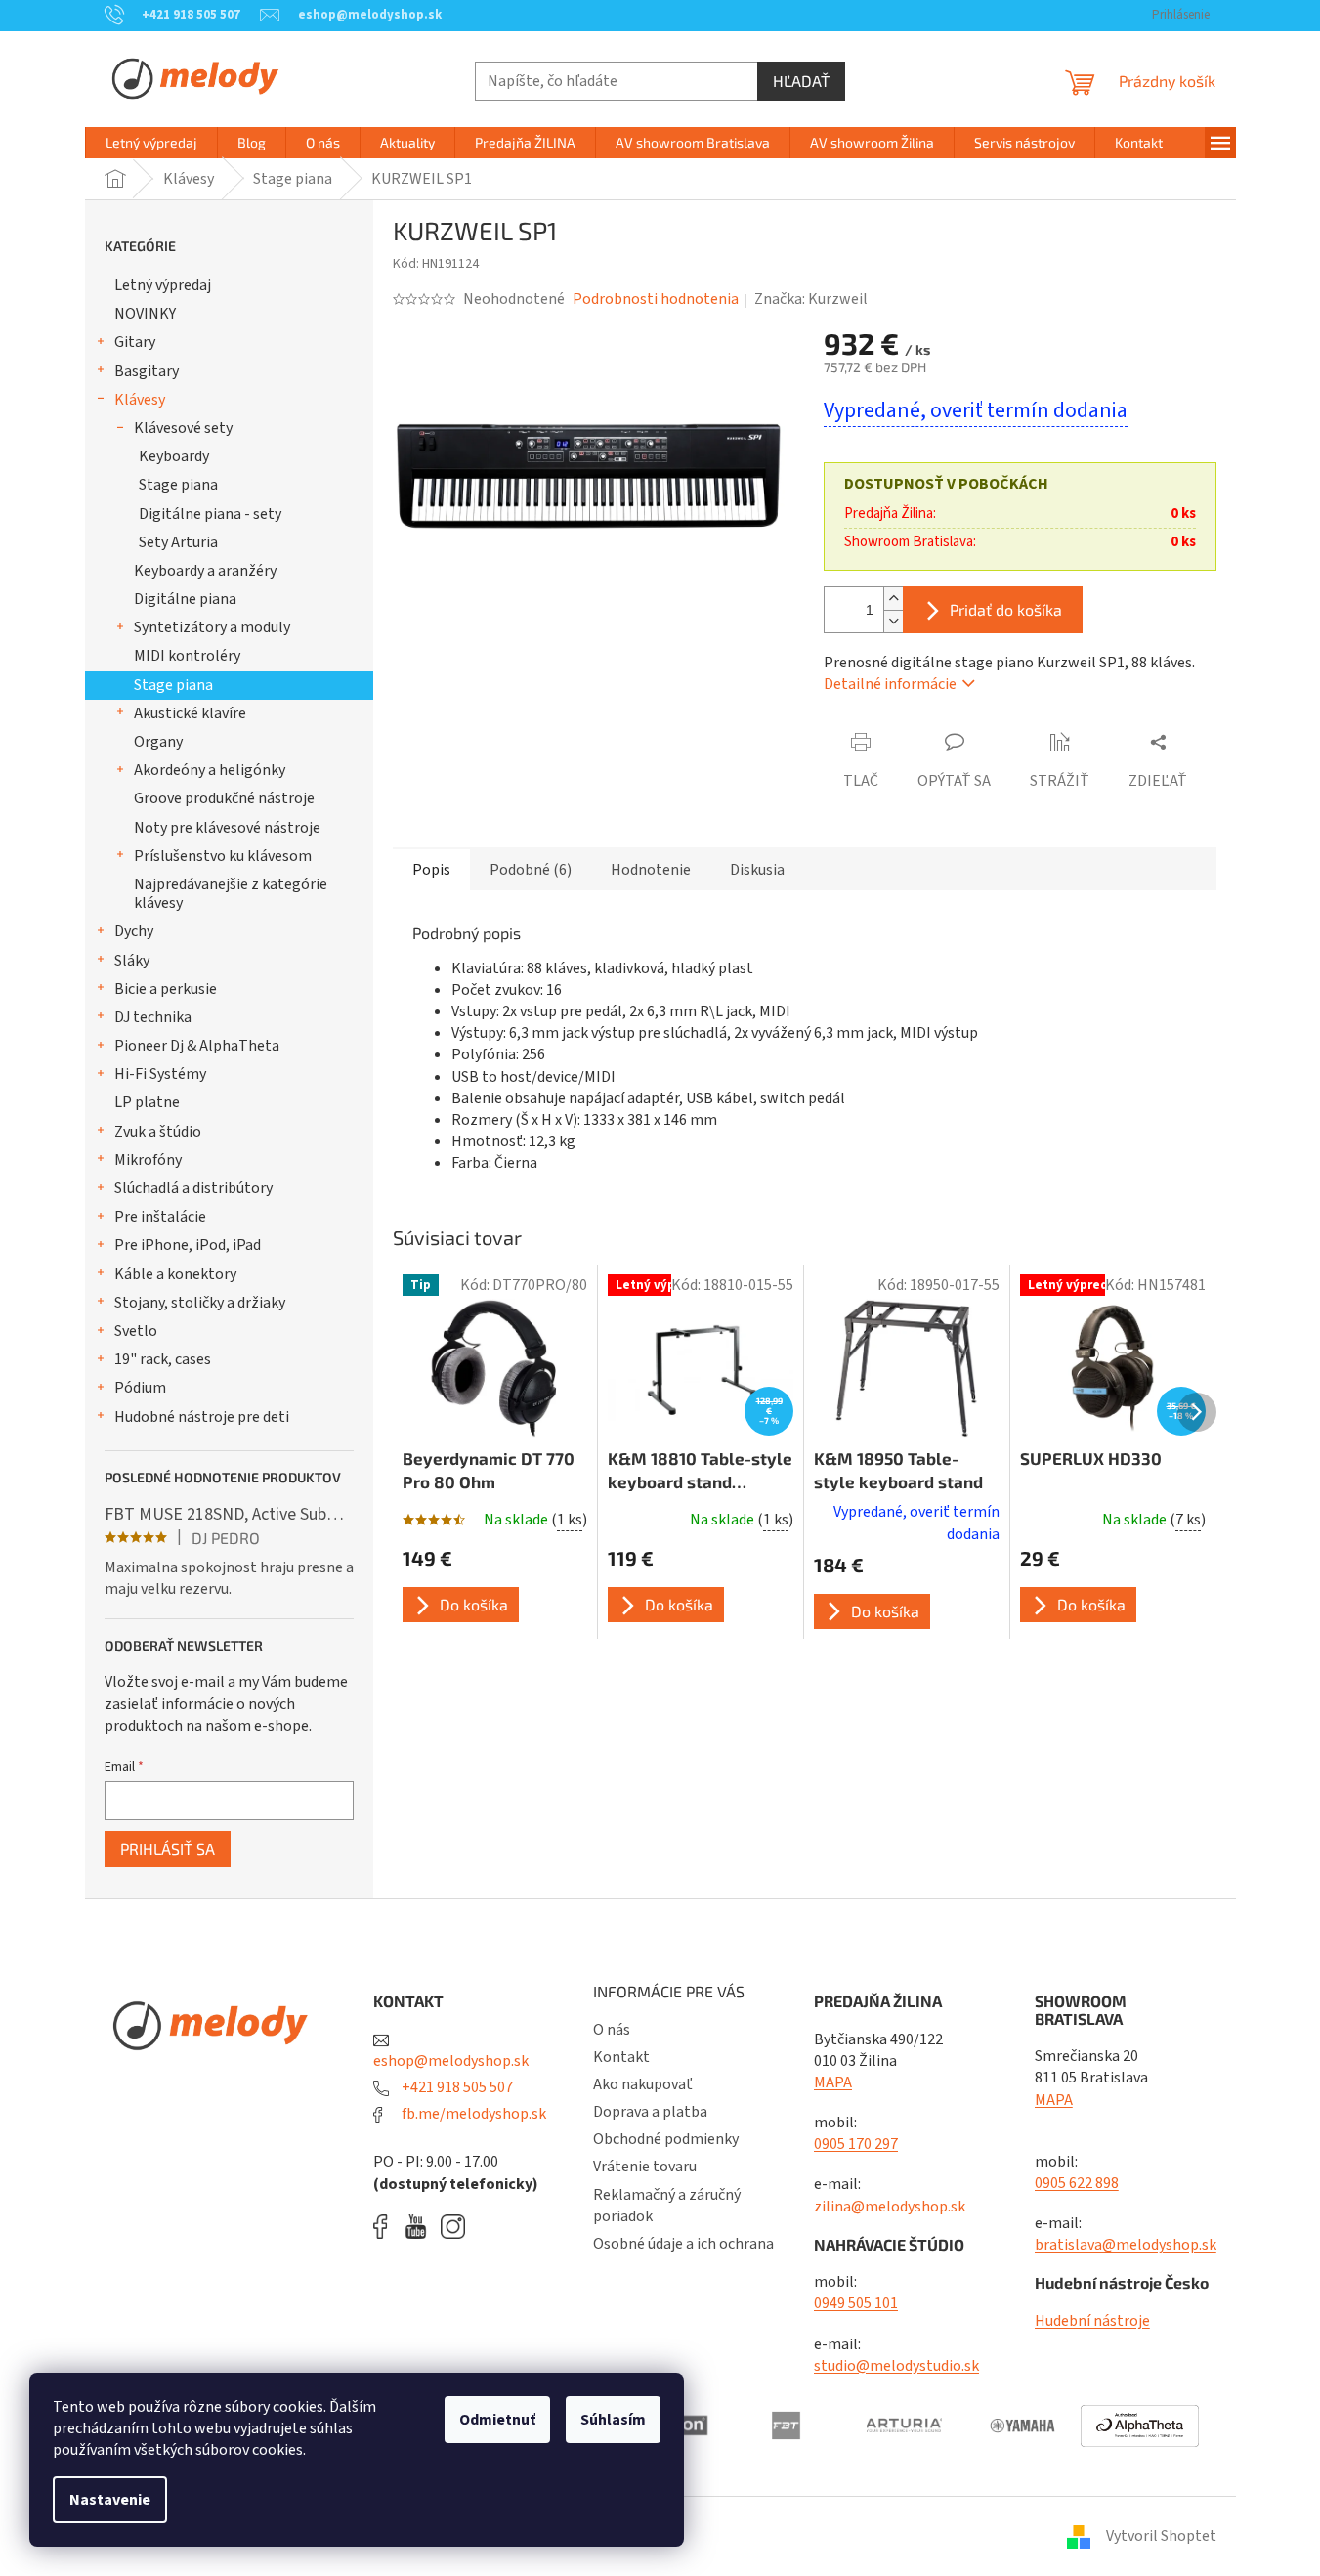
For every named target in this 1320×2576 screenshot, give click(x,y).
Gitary (135, 342)
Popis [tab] (431, 870)
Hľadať (801, 81)
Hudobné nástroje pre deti (202, 1417)
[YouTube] (421, 2227)
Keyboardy (174, 456)
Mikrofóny (148, 1160)
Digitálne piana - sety (210, 514)
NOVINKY (145, 314)
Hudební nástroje (1092, 2321)
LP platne (147, 1102)
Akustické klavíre (190, 713)
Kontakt (621, 2057)
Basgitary (147, 371)
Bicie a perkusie (166, 989)
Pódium (140, 1388)
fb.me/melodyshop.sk (472, 2114)
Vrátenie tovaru (645, 2167)
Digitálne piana (185, 599)
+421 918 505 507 (456, 2087)
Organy (158, 742)
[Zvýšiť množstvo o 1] (893, 599)
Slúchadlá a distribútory (193, 1188)
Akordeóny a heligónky (210, 770)
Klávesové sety (183, 428)
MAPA (833, 2082)
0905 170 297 (856, 2144)
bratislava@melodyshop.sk (1126, 2245)
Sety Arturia (178, 542)
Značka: (811, 299)
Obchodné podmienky (666, 2139)
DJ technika (153, 1017)
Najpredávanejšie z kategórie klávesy (231, 894)
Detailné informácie (890, 684)
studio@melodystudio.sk (896, 2366)
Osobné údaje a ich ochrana (683, 2244)
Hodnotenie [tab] (651, 870)
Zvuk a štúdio (158, 1132)
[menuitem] (151, 143)
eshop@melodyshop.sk (451, 2061)
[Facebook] (387, 2227)
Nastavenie (110, 2500)
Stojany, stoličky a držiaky (200, 1303)
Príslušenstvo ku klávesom (223, 856)
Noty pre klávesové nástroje (227, 828)
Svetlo (136, 1331)
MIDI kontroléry (187, 656)
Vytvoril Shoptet (1161, 2536)
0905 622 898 (1077, 2183)
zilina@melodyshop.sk (890, 2207)
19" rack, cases (163, 1359)
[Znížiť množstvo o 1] (893, 621)
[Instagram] (453, 2227)
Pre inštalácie (160, 1217)
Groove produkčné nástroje (224, 798)
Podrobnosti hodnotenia (656, 299)
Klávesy (140, 400)
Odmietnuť (497, 2420)
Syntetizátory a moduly (212, 627)
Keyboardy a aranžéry (205, 571)
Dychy (134, 931)
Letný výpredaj (163, 285)
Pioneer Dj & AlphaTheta (197, 1046)
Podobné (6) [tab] (531, 870)
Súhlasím (613, 2420)
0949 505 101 (856, 2303)
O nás (612, 2030)
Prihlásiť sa (168, 1848)
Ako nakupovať (643, 2084)
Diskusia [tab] (757, 870)
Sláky (132, 961)
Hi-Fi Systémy (160, 1074)
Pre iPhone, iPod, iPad (188, 1245)
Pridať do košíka (1006, 609)
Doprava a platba (650, 2112)
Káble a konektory (175, 1274)
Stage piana (178, 485)
